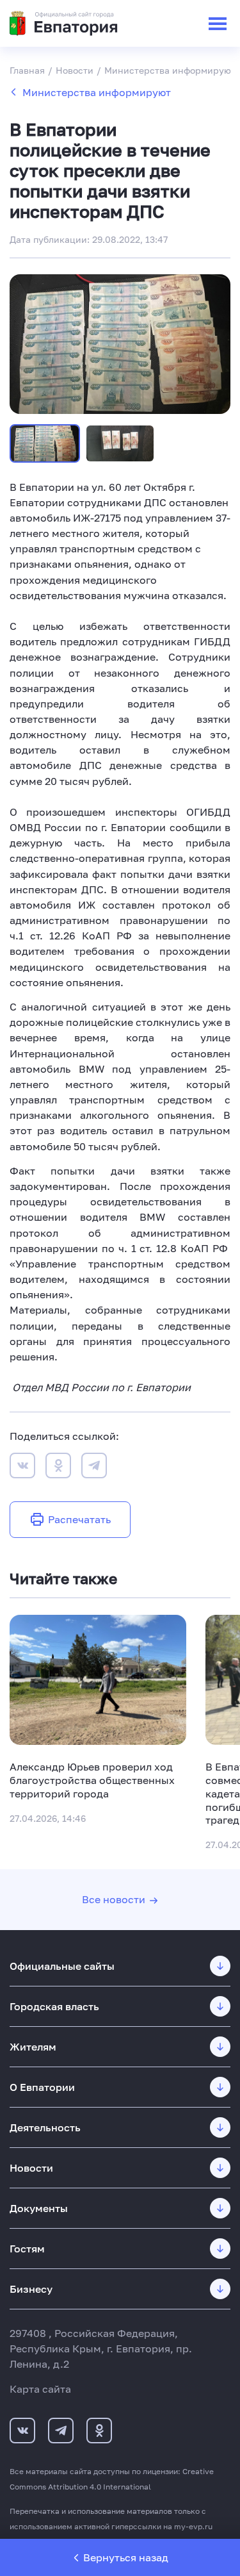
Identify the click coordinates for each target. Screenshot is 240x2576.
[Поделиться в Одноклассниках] (58, 1467)
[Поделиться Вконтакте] (22, 1467)
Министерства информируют (97, 92)
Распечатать (79, 1519)
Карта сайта (40, 2389)
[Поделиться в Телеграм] (94, 1467)
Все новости (114, 1899)
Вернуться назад (126, 2557)
